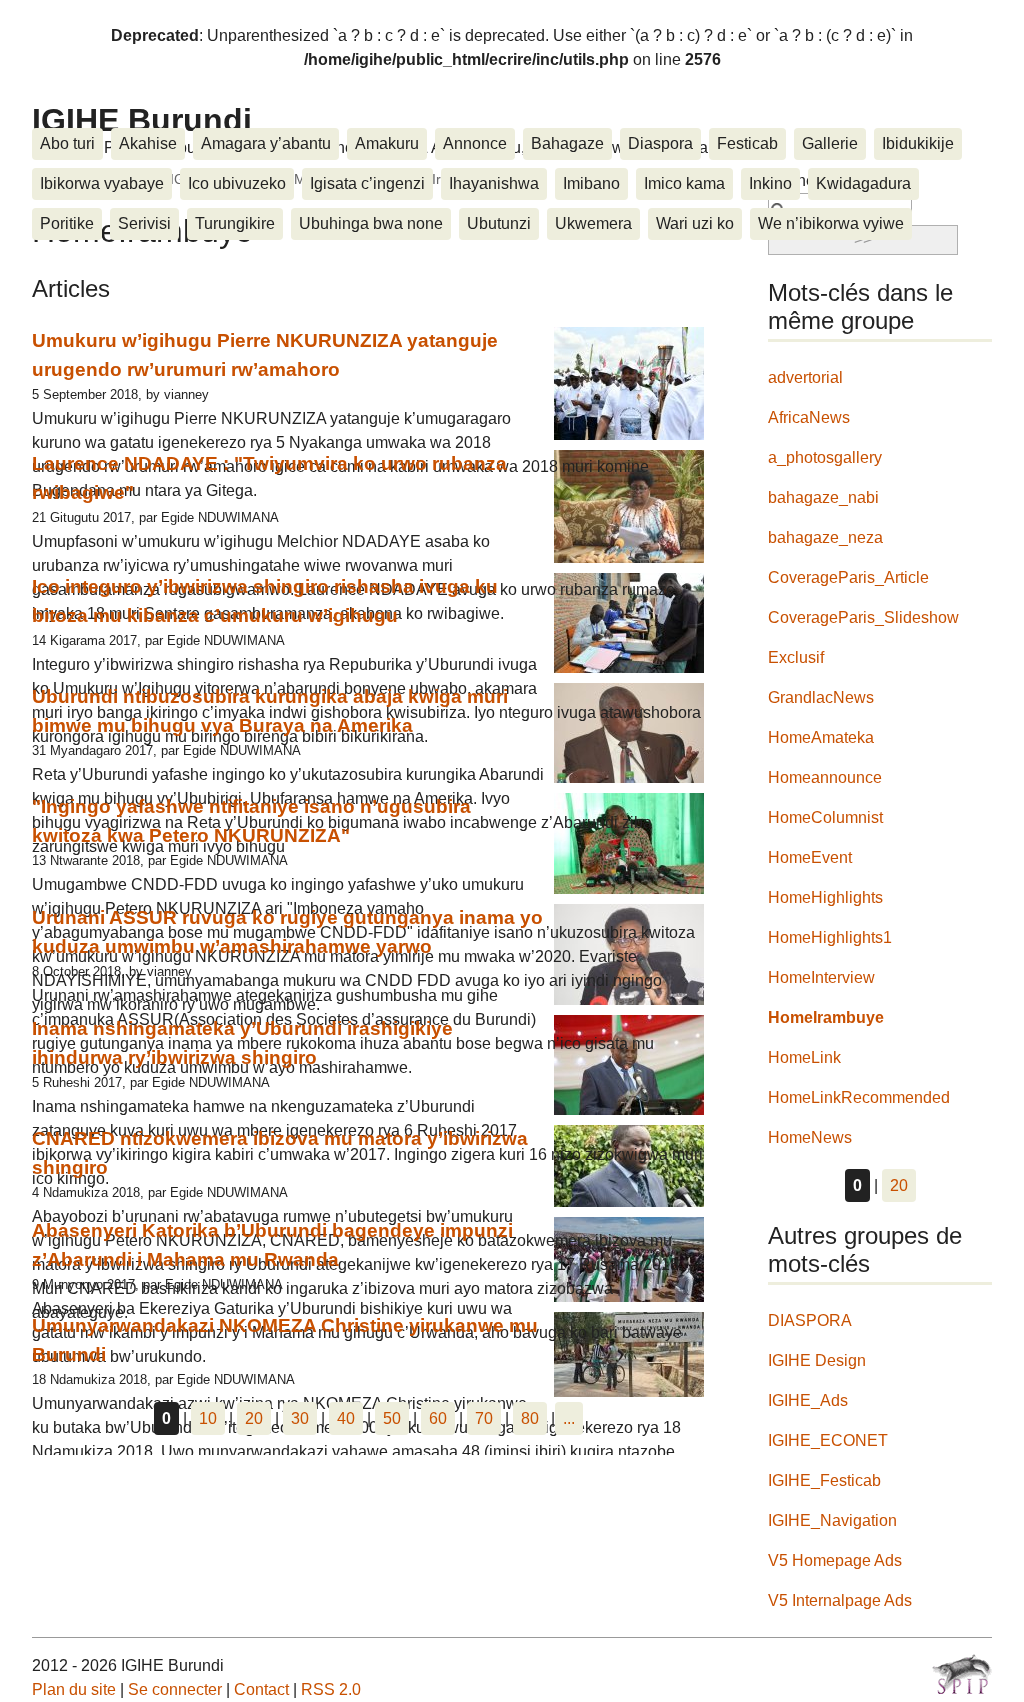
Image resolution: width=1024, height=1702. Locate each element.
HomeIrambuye (826, 1017)
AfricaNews (809, 417)
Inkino (770, 183)
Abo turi (67, 143)
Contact (261, 1689)
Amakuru (387, 143)
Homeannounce (825, 777)
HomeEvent (810, 857)
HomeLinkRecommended (859, 1097)
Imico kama (684, 183)
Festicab (747, 143)
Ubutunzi (499, 223)
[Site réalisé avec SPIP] (962, 1674)
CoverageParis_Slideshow (863, 617)
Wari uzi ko (695, 223)
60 (438, 1418)
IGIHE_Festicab (824, 1480)
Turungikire (235, 223)
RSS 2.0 (331, 1689)
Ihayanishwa (494, 183)
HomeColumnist (825, 817)
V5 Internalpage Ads (840, 1600)
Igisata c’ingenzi (367, 183)
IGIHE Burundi (142, 120)
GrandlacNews (821, 697)
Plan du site (74, 1689)
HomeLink (804, 1057)
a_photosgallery (825, 457)
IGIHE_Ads (808, 1400)
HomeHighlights (825, 897)
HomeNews (810, 1137)
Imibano (591, 183)
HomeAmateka (821, 737)
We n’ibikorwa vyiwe (831, 223)
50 (392, 1418)
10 (208, 1418)
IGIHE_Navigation (832, 1520)
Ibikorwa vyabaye (102, 183)
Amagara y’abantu (266, 143)
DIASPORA (810, 1320)
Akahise (148, 143)
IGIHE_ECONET (828, 1440)
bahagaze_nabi (823, 497)
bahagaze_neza (825, 537)
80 (530, 1418)
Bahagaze (567, 143)
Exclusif (796, 657)
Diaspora (660, 143)
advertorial (805, 377)
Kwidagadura (863, 183)
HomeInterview (821, 977)
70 (484, 1418)
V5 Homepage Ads (835, 1560)
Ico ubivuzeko (237, 183)
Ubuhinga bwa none (371, 223)
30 (300, 1418)
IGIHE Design (817, 1360)
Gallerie (830, 143)
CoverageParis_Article (848, 577)
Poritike (67, 223)
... (569, 1418)
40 (346, 1418)
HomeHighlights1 (830, 937)
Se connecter (175, 1689)
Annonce (475, 143)
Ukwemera (593, 223)
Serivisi (144, 223)
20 (254, 1418)
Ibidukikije (918, 143)
